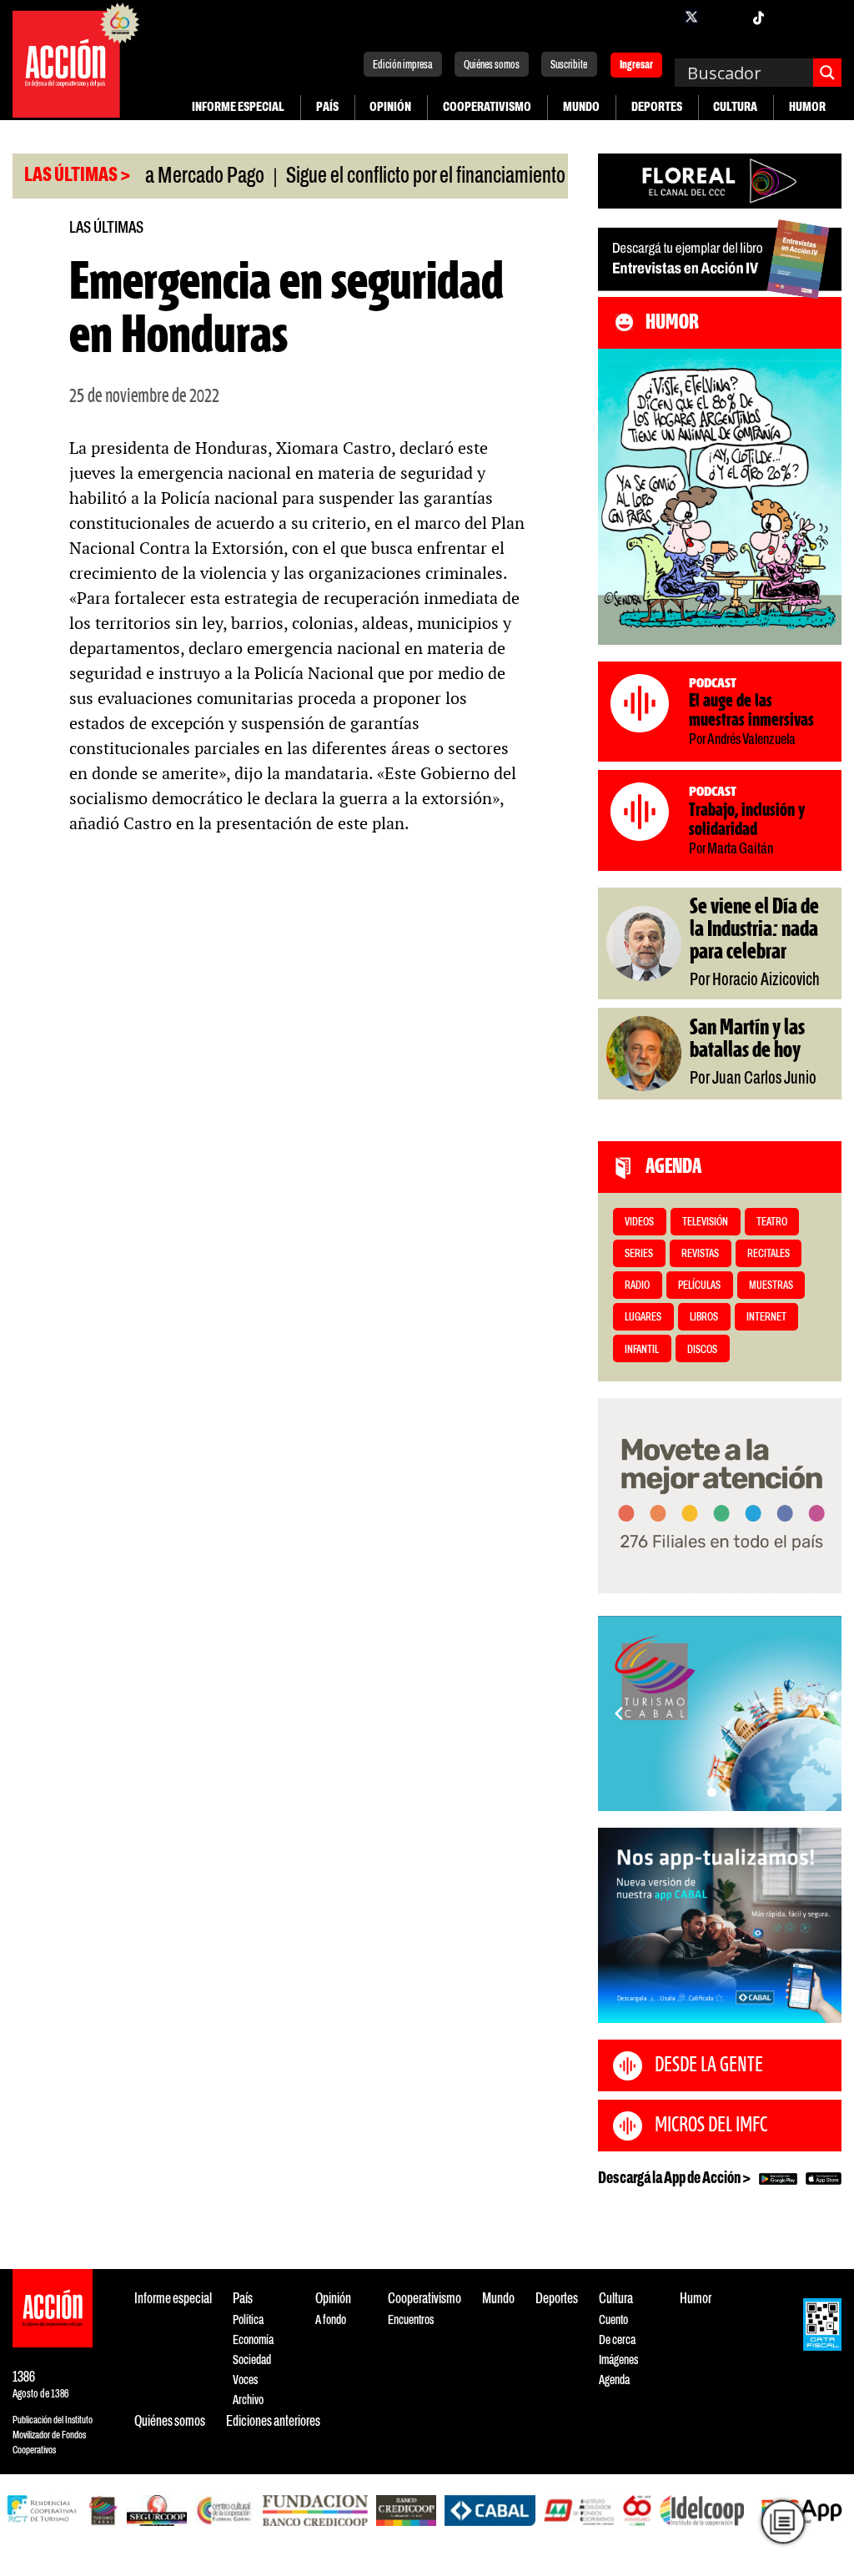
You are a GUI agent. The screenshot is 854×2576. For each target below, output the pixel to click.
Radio (637, 1286)
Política (248, 2320)
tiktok (758, 17)
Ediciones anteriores (273, 2422)
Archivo (248, 2400)
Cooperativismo (487, 107)
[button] (712, 1792)
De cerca (617, 2340)
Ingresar (636, 66)
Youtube (791, 17)
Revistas (700, 1254)
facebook (658, 17)
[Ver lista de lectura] (783, 2522)
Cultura (735, 107)
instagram (725, 17)
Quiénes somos (492, 65)
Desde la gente (709, 2065)
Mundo (581, 107)
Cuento (613, 2320)
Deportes (657, 107)
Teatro (772, 1223)
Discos (702, 1350)
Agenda (614, 2380)
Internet (766, 1318)
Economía (253, 2340)
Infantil (642, 1350)
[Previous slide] (619, 1713)
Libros (704, 1318)
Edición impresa (403, 65)
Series (639, 1254)
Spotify (825, 17)
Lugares (643, 1318)
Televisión (705, 1223)
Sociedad (252, 2360)
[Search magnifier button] (827, 73)
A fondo (331, 2320)
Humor (807, 107)
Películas (699, 1286)
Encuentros (411, 2320)
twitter (691, 17)
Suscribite (569, 65)
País (327, 107)
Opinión (390, 107)
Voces (245, 2380)
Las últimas (106, 228)
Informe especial (238, 107)
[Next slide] (821, 1713)
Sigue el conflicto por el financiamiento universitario (419, 177)
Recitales (769, 1254)
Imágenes (618, 2360)
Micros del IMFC (711, 2126)
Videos (639, 1223)
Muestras (771, 1286)
